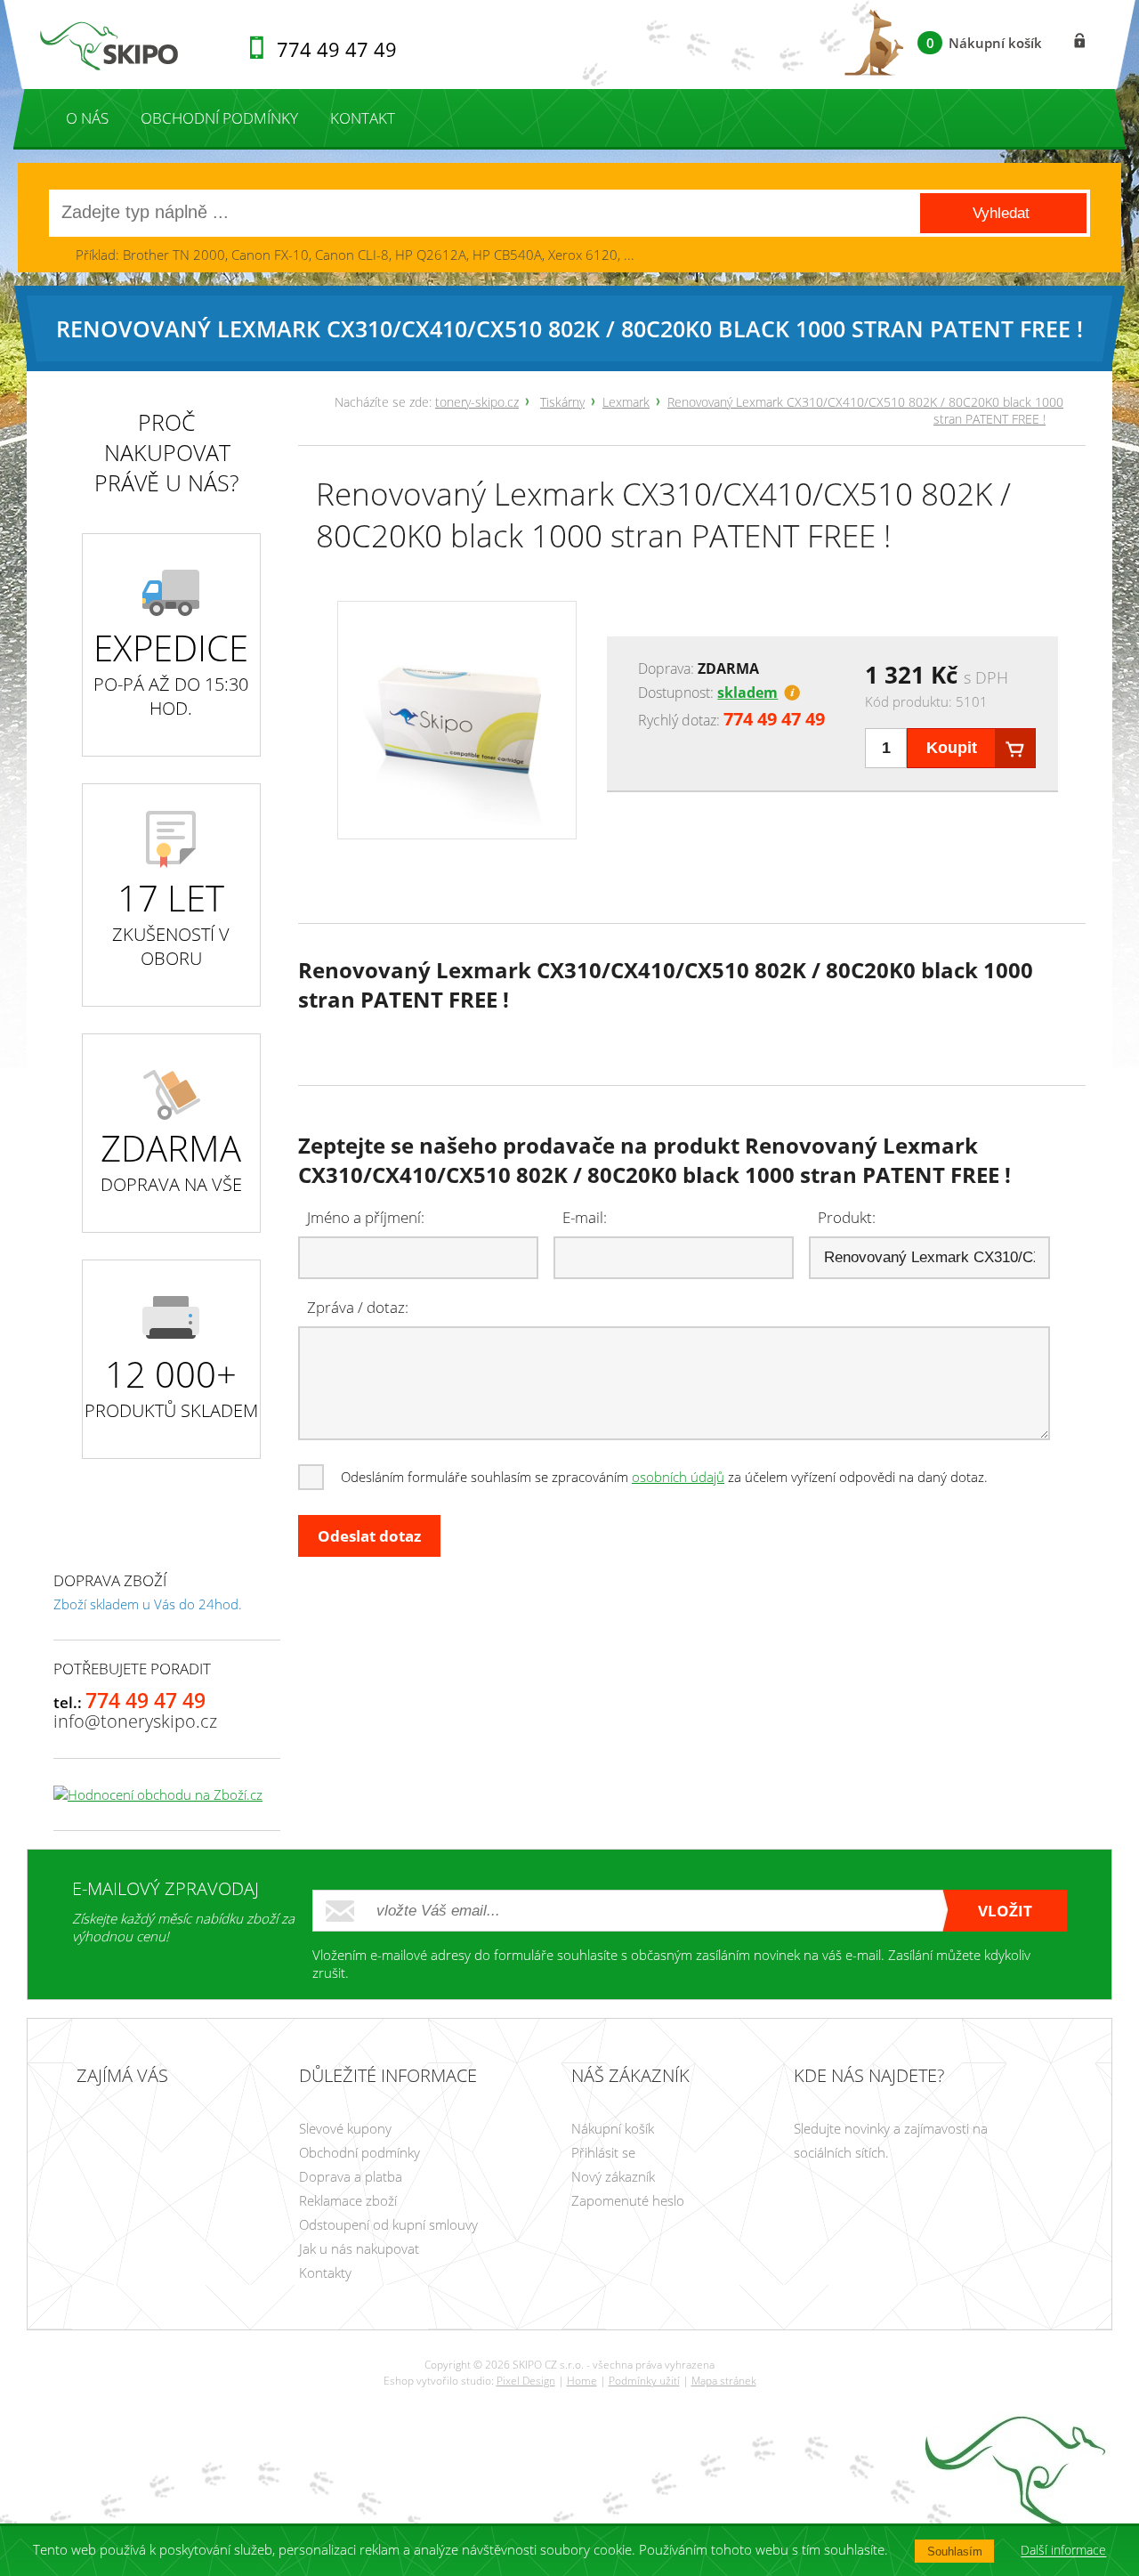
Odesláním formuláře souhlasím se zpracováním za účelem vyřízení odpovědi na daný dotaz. (664, 1477)
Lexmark (626, 402)
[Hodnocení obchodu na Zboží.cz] (158, 1794)
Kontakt (363, 118)
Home (582, 2381)
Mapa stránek (724, 2381)
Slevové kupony (345, 2128)
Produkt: (847, 1217)
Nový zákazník (613, 2176)
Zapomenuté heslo (628, 2200)
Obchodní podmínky (219, 118)
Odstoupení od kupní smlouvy (388, 2224)
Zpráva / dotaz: (358, 1307)
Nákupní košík (613, 2128)
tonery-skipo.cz (477, 402)
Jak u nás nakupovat (359, 2248)
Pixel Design (526, 2381)
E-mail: (585, 1217)
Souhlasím (955, 2552)
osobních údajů (678, 1477)
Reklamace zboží (348, 2200)
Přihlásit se (603, 2152)
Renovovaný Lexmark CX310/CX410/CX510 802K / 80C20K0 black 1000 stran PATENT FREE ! (663, 514)
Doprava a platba (351, 2176)
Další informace (1063, 2551)
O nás (87, 118)
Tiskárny (562, 402)
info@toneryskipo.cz (135, 1721)
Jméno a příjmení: (366, 1217)
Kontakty (325, 2272)
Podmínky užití (644, 2381)
